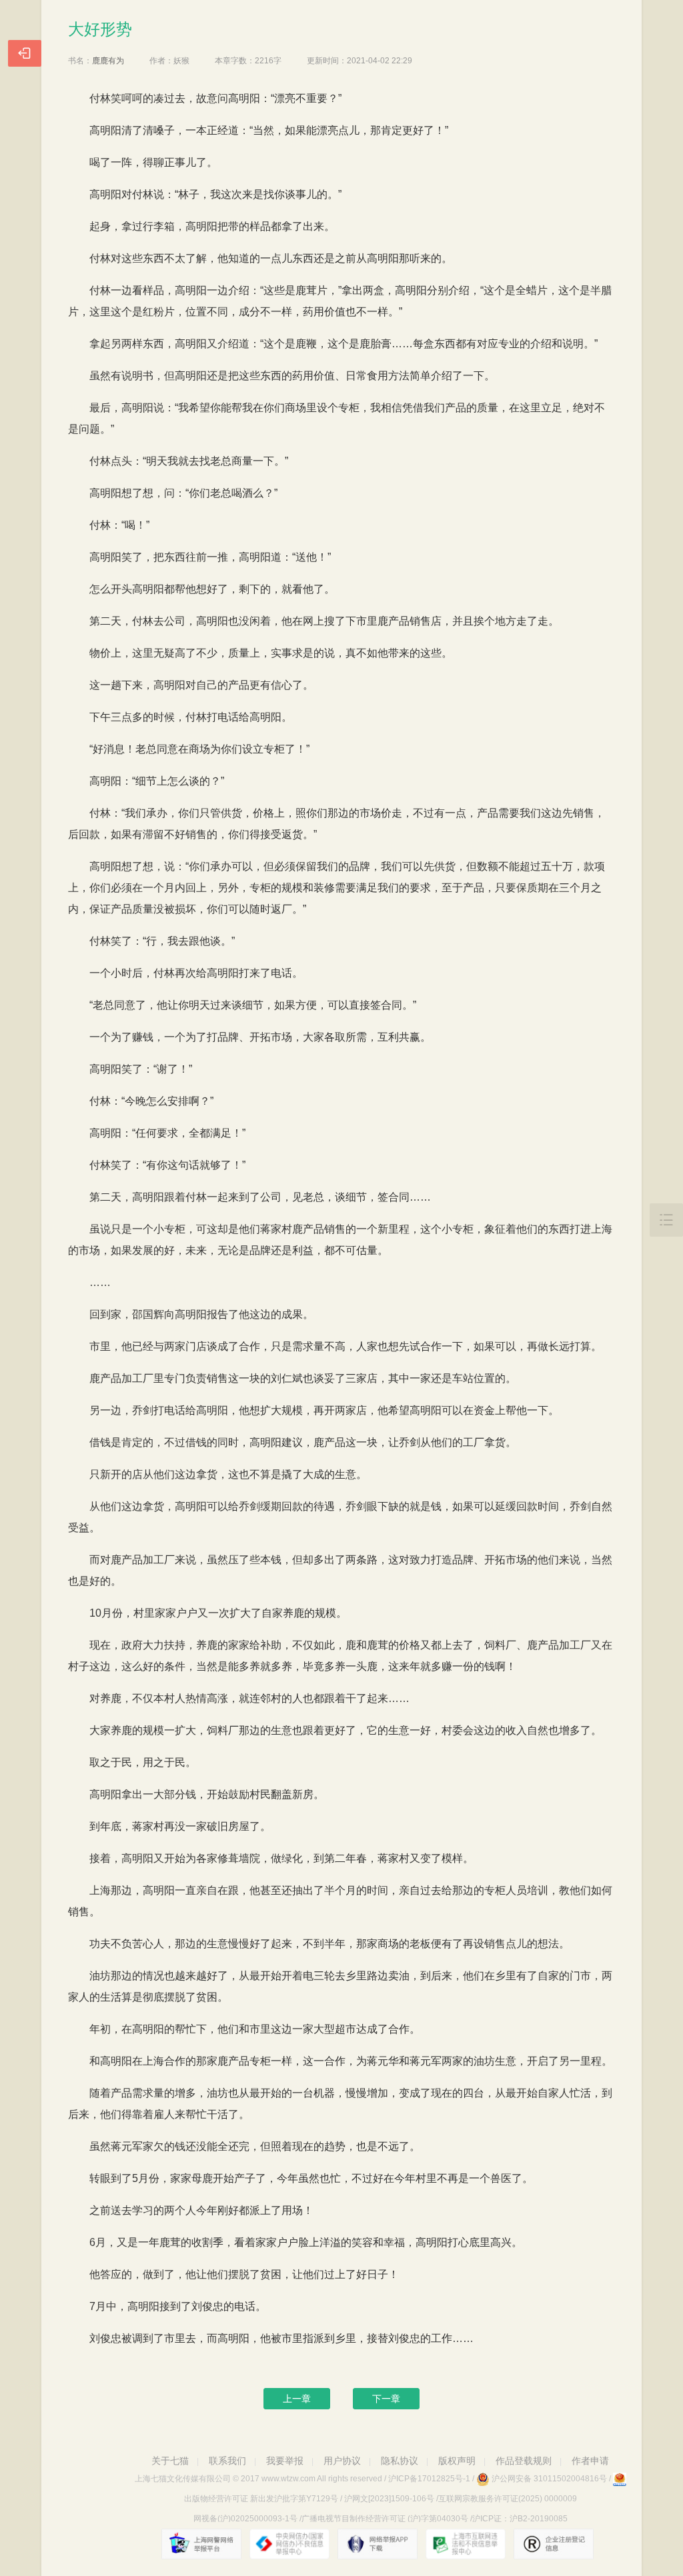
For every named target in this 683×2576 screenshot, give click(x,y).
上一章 (297, 2399)
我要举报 (285, 2461)
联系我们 (227, 2461)
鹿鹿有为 (108, 61)
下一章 (386, 2399)
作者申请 (590, 2461)
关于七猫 (170, 2461)
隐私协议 (400, 2461)
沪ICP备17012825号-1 (429, 2479)
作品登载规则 (524, 2461)
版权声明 (457, 2461)
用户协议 (342, 2461)
